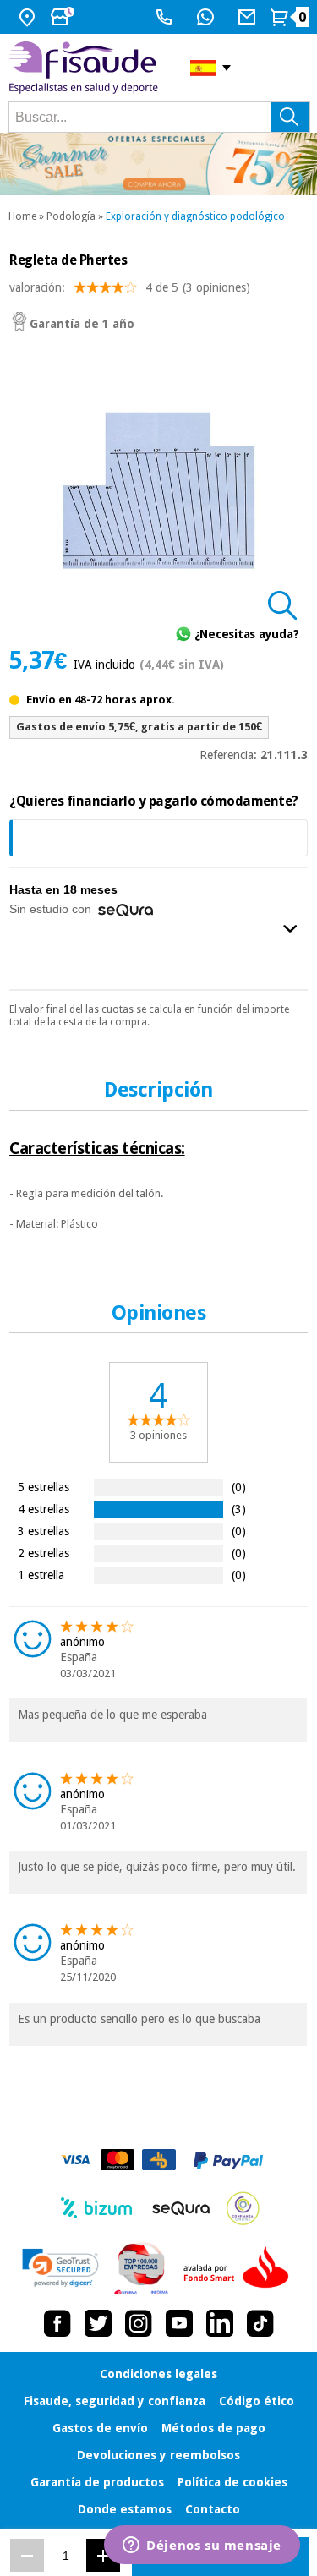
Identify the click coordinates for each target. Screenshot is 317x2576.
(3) (239, 1509)
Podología (71, 216)
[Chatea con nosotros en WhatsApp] (208, 17)
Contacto (213, 2509)
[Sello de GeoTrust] (60, 2268)
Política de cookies (232, 2482)
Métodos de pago (213, 2428)
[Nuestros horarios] (64, 17)
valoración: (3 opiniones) (130, 287)
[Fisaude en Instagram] (139, 2323)
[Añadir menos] (27, 2555)
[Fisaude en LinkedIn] (220, 2323)
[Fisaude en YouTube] (179, 2323)
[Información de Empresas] (142, 2268)
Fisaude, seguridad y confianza (115, 2401)
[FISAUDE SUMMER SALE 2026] (158, 164)
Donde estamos (125, 2509)
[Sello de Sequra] (181, 2208)
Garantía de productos (97, 2482)
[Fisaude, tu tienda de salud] (87, 68)
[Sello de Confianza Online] (243, 2208)
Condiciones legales (158, 2374)
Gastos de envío (100, 2428)
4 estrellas (44, 1509)
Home (22, 216)
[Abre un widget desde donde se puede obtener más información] (202, 2546)
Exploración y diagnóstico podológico (195, 216)
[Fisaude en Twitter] (98, 2323)
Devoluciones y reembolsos (158, 2455)
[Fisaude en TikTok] (260, 2323)
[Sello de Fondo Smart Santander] (240, 2268)
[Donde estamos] (29, 17)
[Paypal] (228, 2160)
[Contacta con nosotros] (249, 17)
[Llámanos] (166, 17)
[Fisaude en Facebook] (57, 2323)
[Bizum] (97, 2208)
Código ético (257, 2401)
